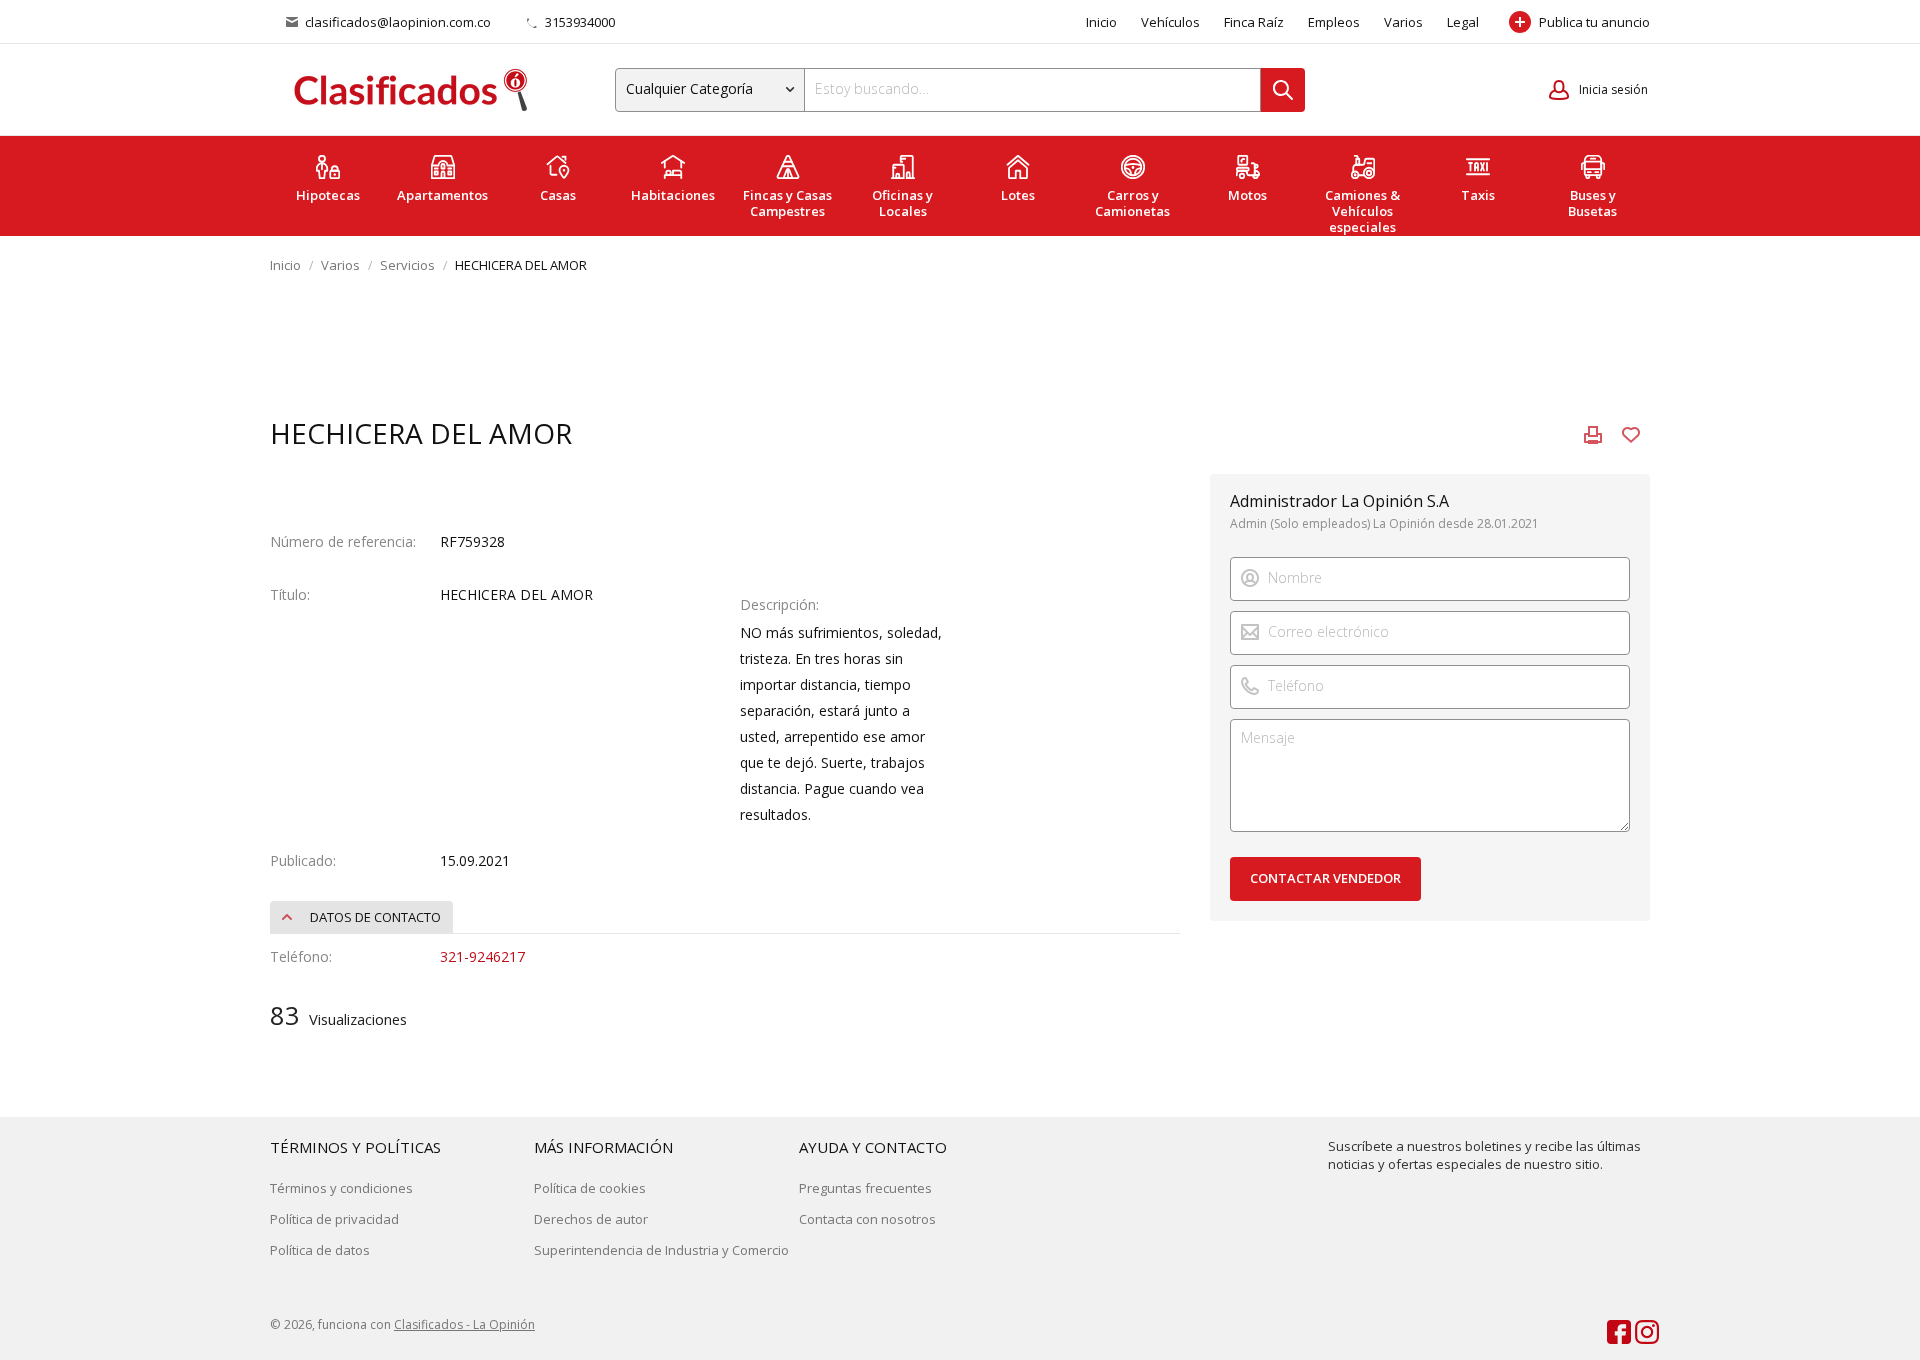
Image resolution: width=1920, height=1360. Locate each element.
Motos (1247, 195)
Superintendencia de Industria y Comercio (661, 1250)
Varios (1403, 22)
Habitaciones (673, 195)
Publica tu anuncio (1594, 22)
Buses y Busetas (1592, 203)
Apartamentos (442, 195)
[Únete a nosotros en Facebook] (1610, 1328)
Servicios (407, 265)
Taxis (1478, 195)
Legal (1463, 22)
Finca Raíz (1254, 22)
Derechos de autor (591, 1219)
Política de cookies (590, 1188)
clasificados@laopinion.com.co (398, 22)
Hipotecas (328, 195)
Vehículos (1170, 22)
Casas (558, 195)
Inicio (1101, 22)
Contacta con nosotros (867, 1219)
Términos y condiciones (341, 1188)
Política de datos (320, 1250)
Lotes (1018, 195)
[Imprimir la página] (1593, 435)
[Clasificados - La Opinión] (410, 90)
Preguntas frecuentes (865, 1188)
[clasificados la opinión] (1638, 1328)
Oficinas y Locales (902, 203)
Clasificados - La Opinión (464, 1324)
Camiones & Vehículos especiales (1362, 211)
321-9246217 (482, 956)
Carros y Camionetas (1132, 203)
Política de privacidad (334, 1219)
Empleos (1334, 22)
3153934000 (578, 22)
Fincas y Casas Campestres (787, 203)
